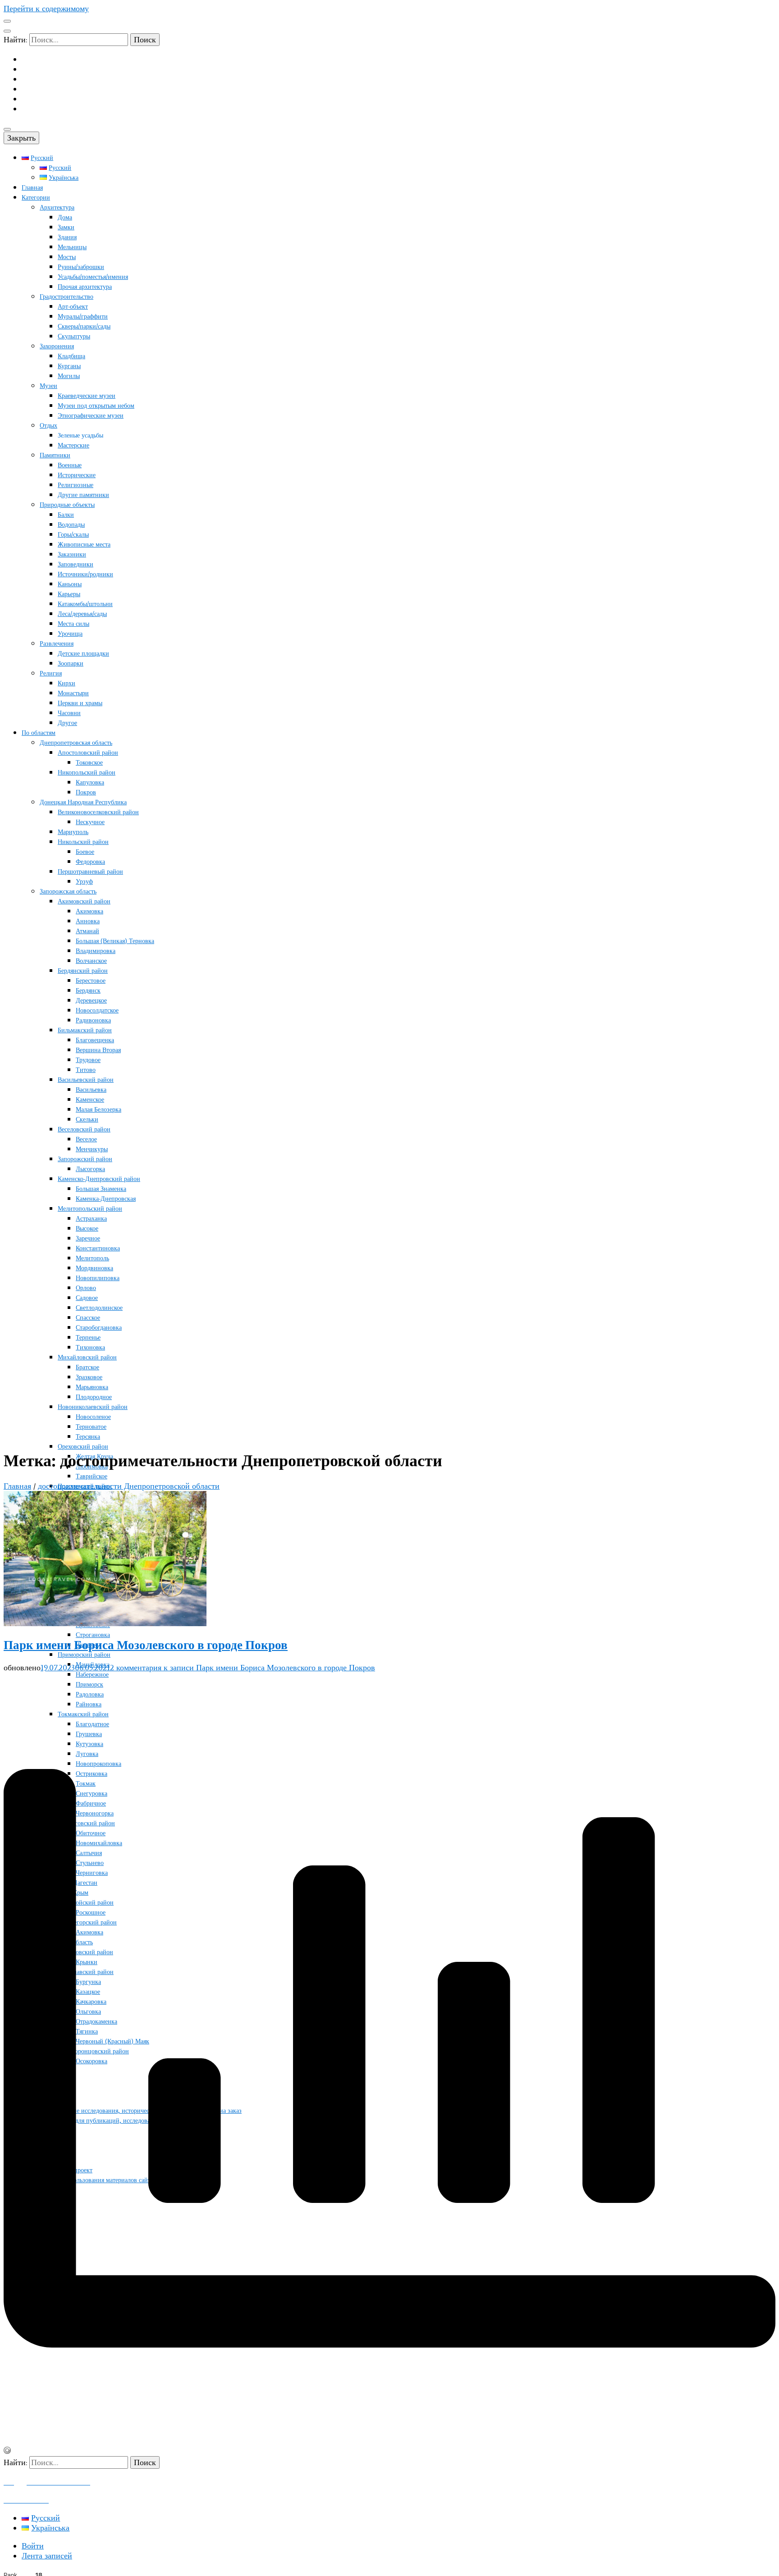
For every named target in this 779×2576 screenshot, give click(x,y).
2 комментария (243, 1668)
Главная (32, 188)
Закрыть (21, 138)
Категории (36, 198)
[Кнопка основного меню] (7, 129)
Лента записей (47, 2556)
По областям (39, 733)
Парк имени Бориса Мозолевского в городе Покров (146, 1645)
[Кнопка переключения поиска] (7, 31)
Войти (33, 2546)
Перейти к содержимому (46, 9)
